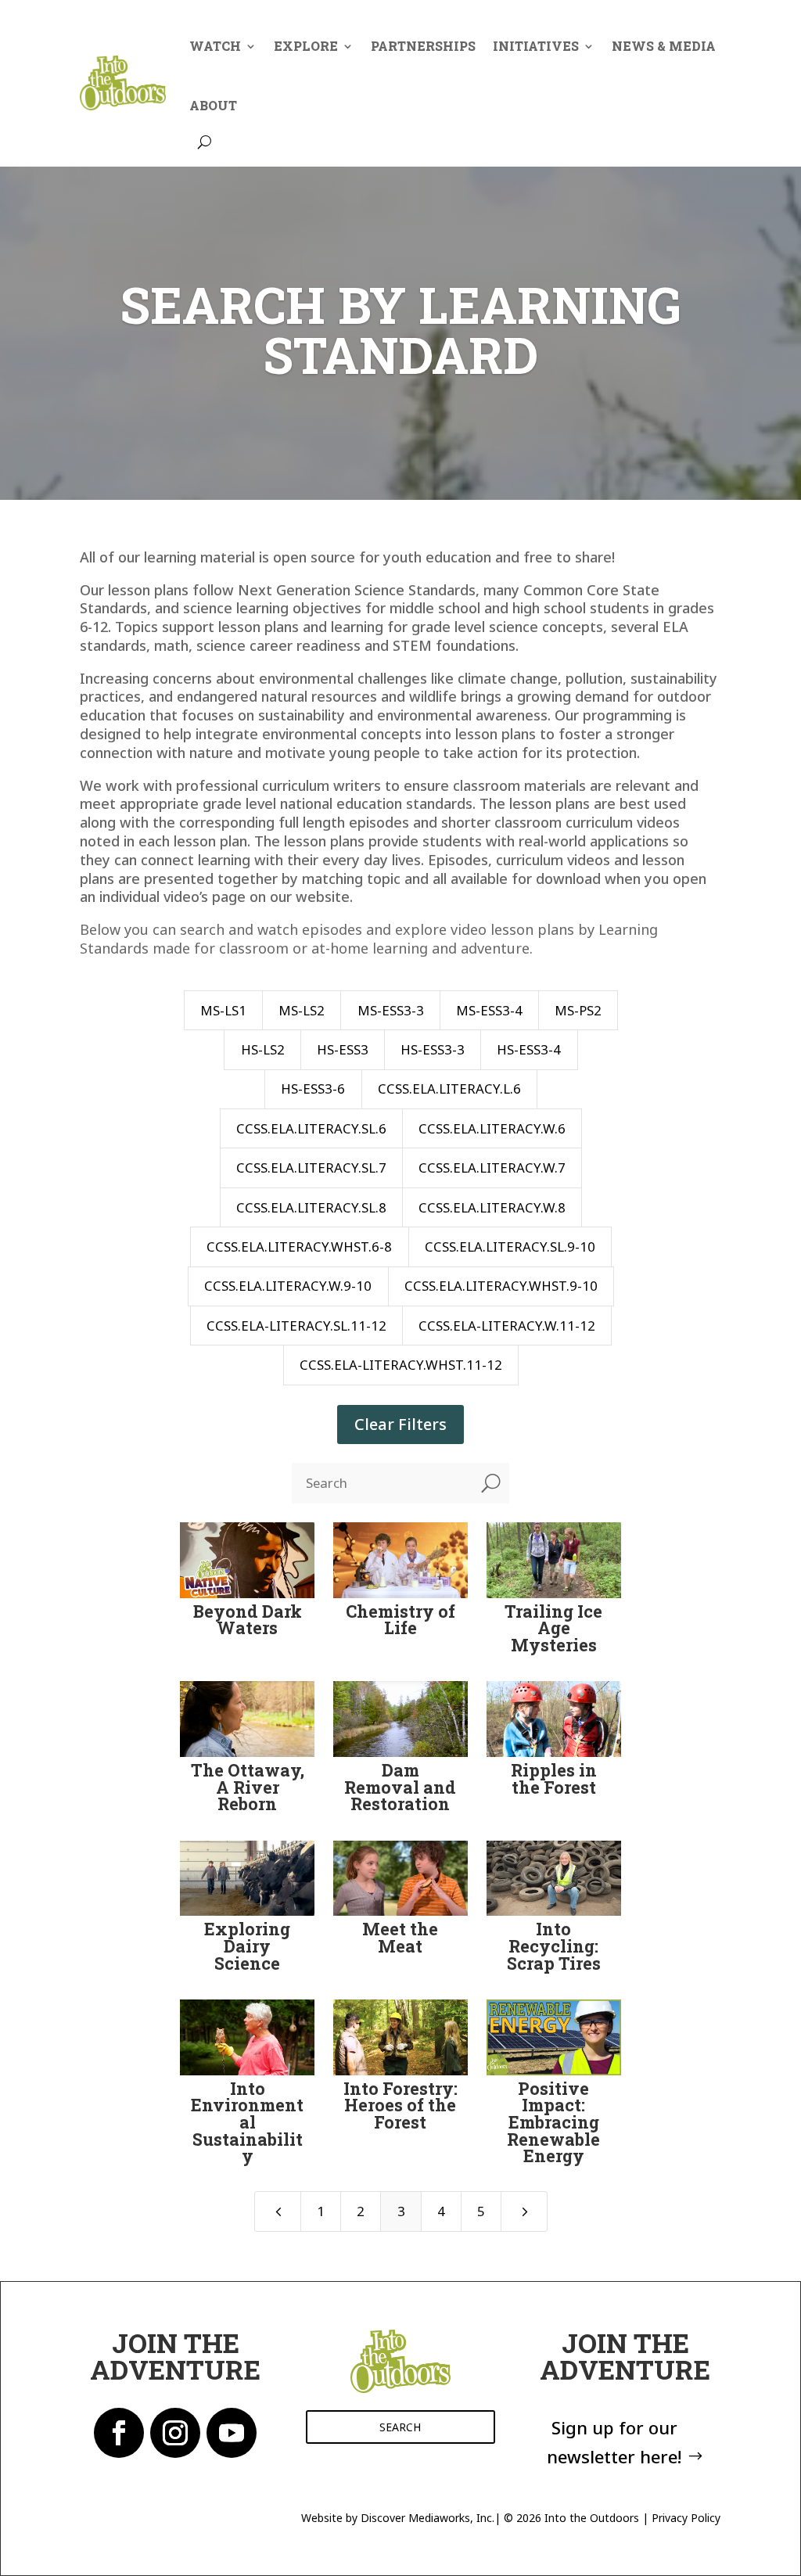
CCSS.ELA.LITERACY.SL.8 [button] (311, 1207)
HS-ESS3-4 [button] (529, 1049)
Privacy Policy (686, 2518)
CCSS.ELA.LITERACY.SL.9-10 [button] (510, 1247)
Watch (215, 46)
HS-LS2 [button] (263, 1049)
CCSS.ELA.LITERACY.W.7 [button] (492, 1168)
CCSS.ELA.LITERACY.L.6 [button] (449, 1089)
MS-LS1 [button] (223, 1010)
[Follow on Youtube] (232, 2433)
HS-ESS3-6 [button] (313, 1089)
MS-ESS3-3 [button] (391, 1010)
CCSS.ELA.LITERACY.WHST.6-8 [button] (299, 1247)
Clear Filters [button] (400, 1424)
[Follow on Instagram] (175, 2433)
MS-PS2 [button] (578, 1010)
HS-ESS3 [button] (343, 1049)
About (213, 105)
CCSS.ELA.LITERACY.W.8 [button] (492, 1207)
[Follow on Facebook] (119, 2433)
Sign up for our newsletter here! (614, 2442)
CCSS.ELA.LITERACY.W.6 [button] (492, 1128)
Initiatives (536, 46)
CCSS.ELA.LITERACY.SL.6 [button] (311, 1128)
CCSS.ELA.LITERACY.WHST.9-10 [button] (501, 1286)
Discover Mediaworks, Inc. (427, 2518)
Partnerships (423, 46)
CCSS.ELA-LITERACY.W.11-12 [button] (507, 1326)
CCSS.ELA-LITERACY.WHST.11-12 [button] (401, 1365)
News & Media (664, 46)
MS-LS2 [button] (302, 1010)
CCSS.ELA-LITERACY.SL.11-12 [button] (296, 1326)
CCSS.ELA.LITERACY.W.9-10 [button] (288, 1286)
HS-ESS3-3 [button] (433, 1049)
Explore (306, 46)
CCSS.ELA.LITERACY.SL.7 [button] (311, 1168)
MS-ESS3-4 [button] (489, 1010)
